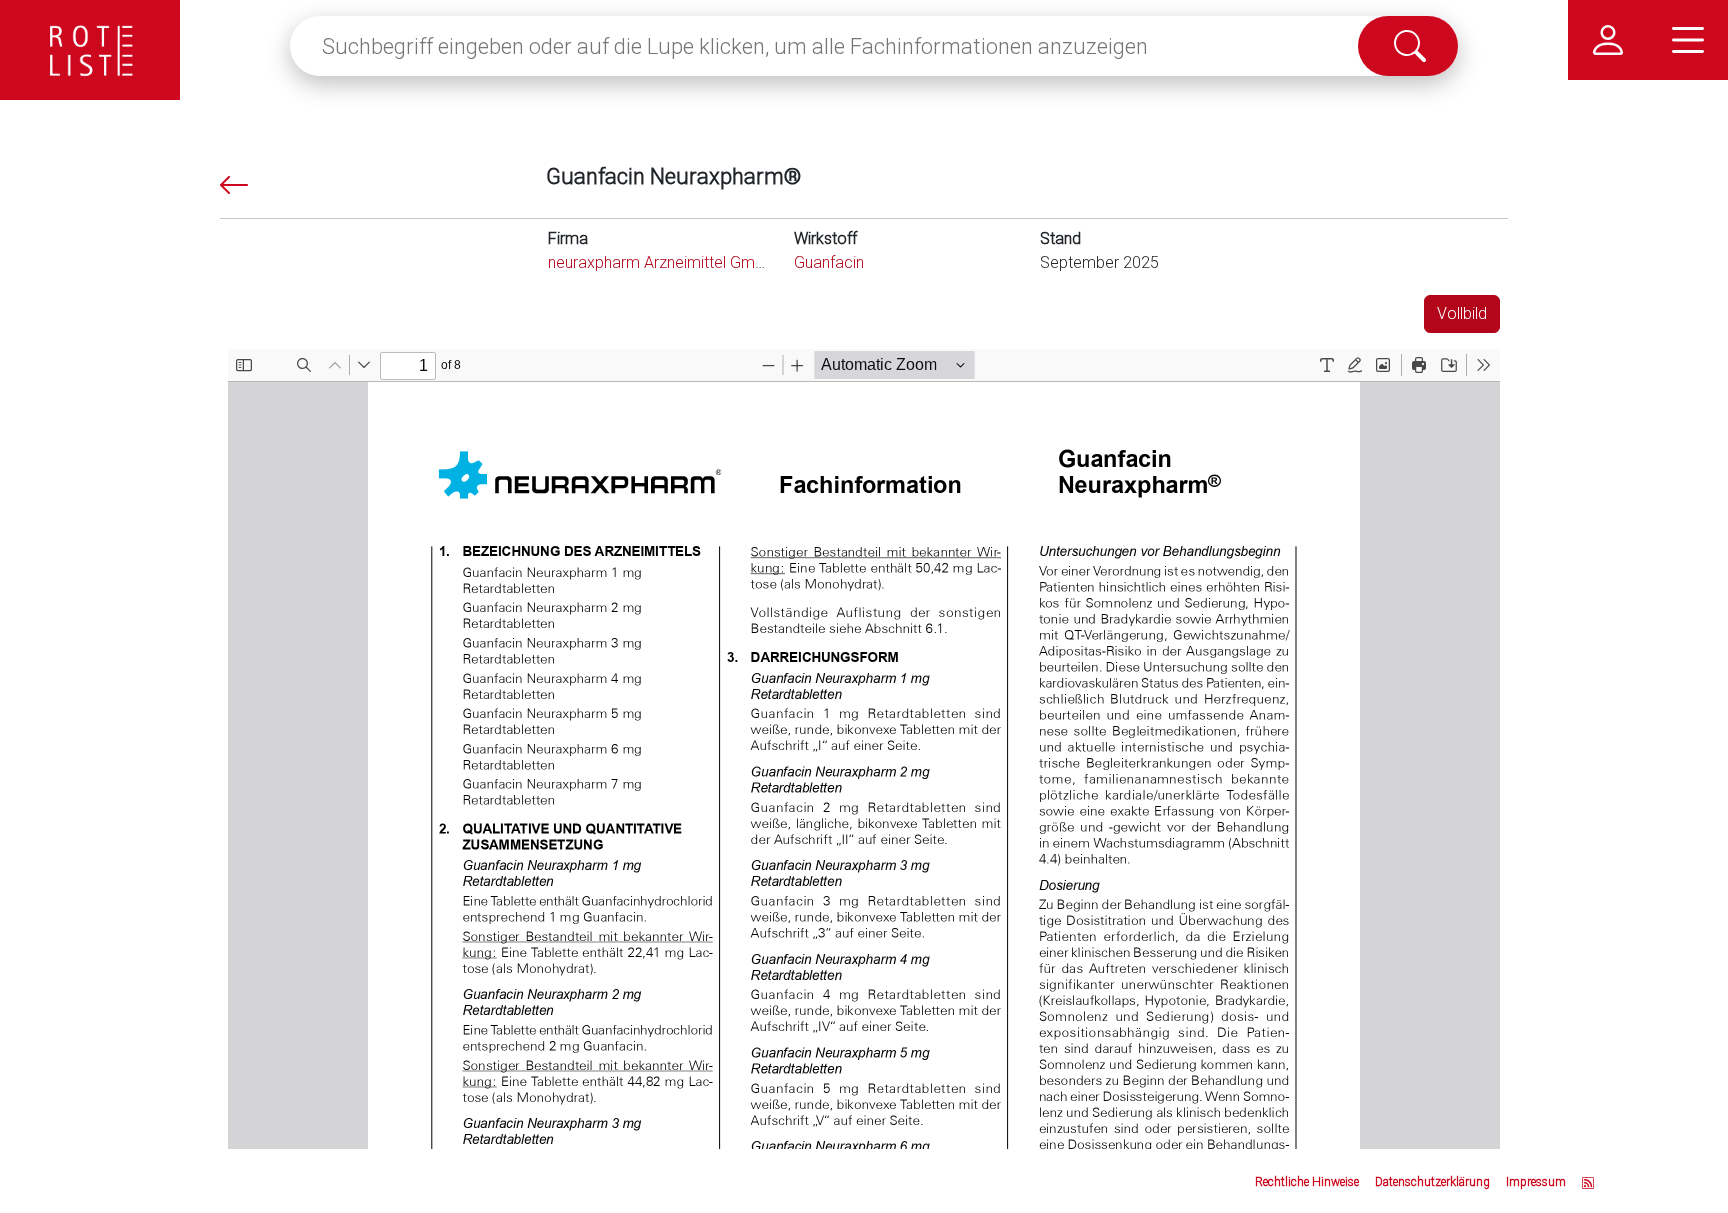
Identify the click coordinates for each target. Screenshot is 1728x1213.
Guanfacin (829, 262)
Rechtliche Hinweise (1307, 1182)
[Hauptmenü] (1688, 40)
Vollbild (1462, 313)
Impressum (1536, 1182)
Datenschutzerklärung (1432, 1182)
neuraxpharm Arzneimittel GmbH (661, 262)
